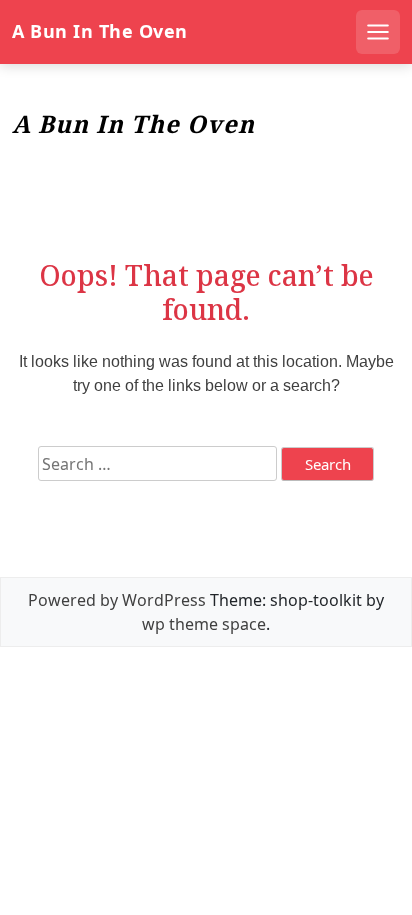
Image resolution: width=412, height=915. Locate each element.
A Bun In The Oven (100, 31)
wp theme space (204, 624)
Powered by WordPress (117, 600)
